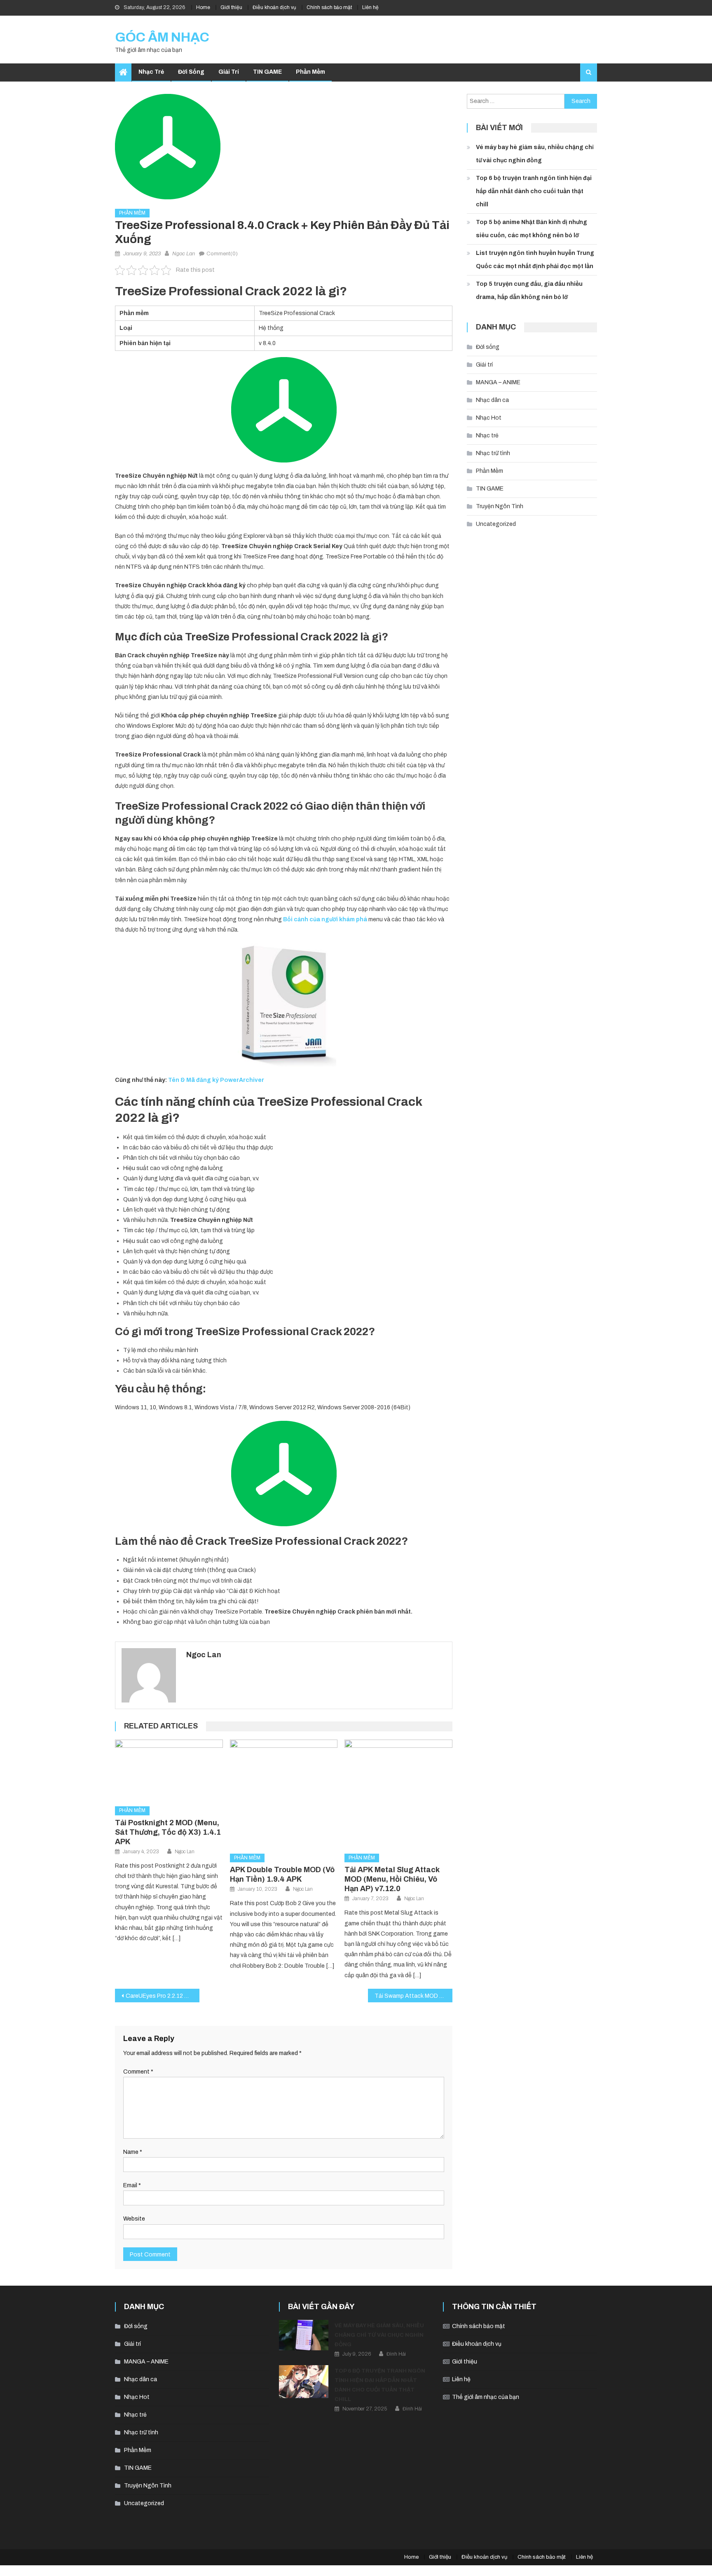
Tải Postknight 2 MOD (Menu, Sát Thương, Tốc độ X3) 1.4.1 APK (168, 1832)
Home (203, 7)
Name (133, 2152)
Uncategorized (496, 524)
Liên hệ (370, 7)
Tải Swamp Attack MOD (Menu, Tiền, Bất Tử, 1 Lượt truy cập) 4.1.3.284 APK (413, 1996)
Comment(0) (222, 254)
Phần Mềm (310, 72)
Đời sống (191, 72)
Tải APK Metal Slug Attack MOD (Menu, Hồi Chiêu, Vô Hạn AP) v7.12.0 (392, 1879)
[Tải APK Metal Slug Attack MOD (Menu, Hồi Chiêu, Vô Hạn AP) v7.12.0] (398, 1794)
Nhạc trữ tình (493, 453)
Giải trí (229, 72)
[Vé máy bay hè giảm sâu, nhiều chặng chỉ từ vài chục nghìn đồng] (304, 2335)
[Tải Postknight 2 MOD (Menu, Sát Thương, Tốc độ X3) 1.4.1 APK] (169, 1770)
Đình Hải (396, 2354)
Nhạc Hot (489, 418)
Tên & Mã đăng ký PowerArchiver (216, 1080)
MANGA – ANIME (498, 382)
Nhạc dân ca (492, 400)
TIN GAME (267, 72)
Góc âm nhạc (162, 37)
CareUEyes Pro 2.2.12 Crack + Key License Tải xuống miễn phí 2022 (163, 1996)
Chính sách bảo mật (329, 7)
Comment (138, 2072)
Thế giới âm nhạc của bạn (486, 2397)
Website (134, 2219)
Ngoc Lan (184, 254)
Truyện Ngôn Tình (500, 506)
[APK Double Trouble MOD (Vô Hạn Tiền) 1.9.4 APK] (284, 1794)
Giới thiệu (231, 7)
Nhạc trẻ (151, 72)
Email (132, 2185)
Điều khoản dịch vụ (274, 7)
